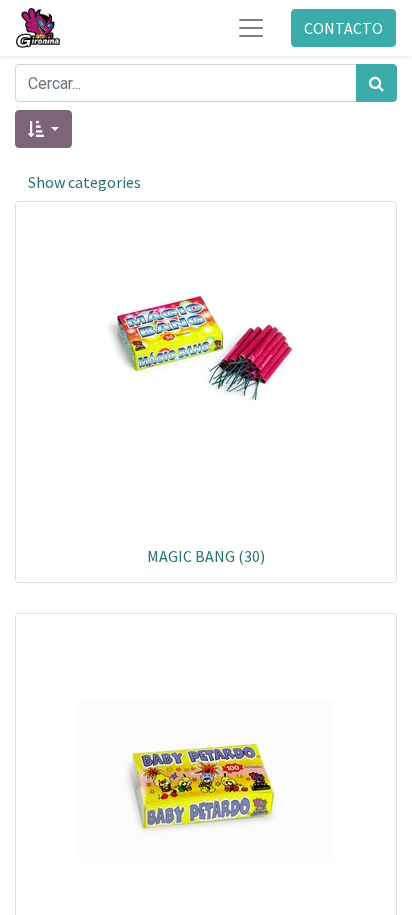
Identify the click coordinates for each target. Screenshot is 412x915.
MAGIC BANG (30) (206, 556)
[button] (43, 129)
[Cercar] (376, 83)
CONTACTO (343, 28)
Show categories (84, 182)
